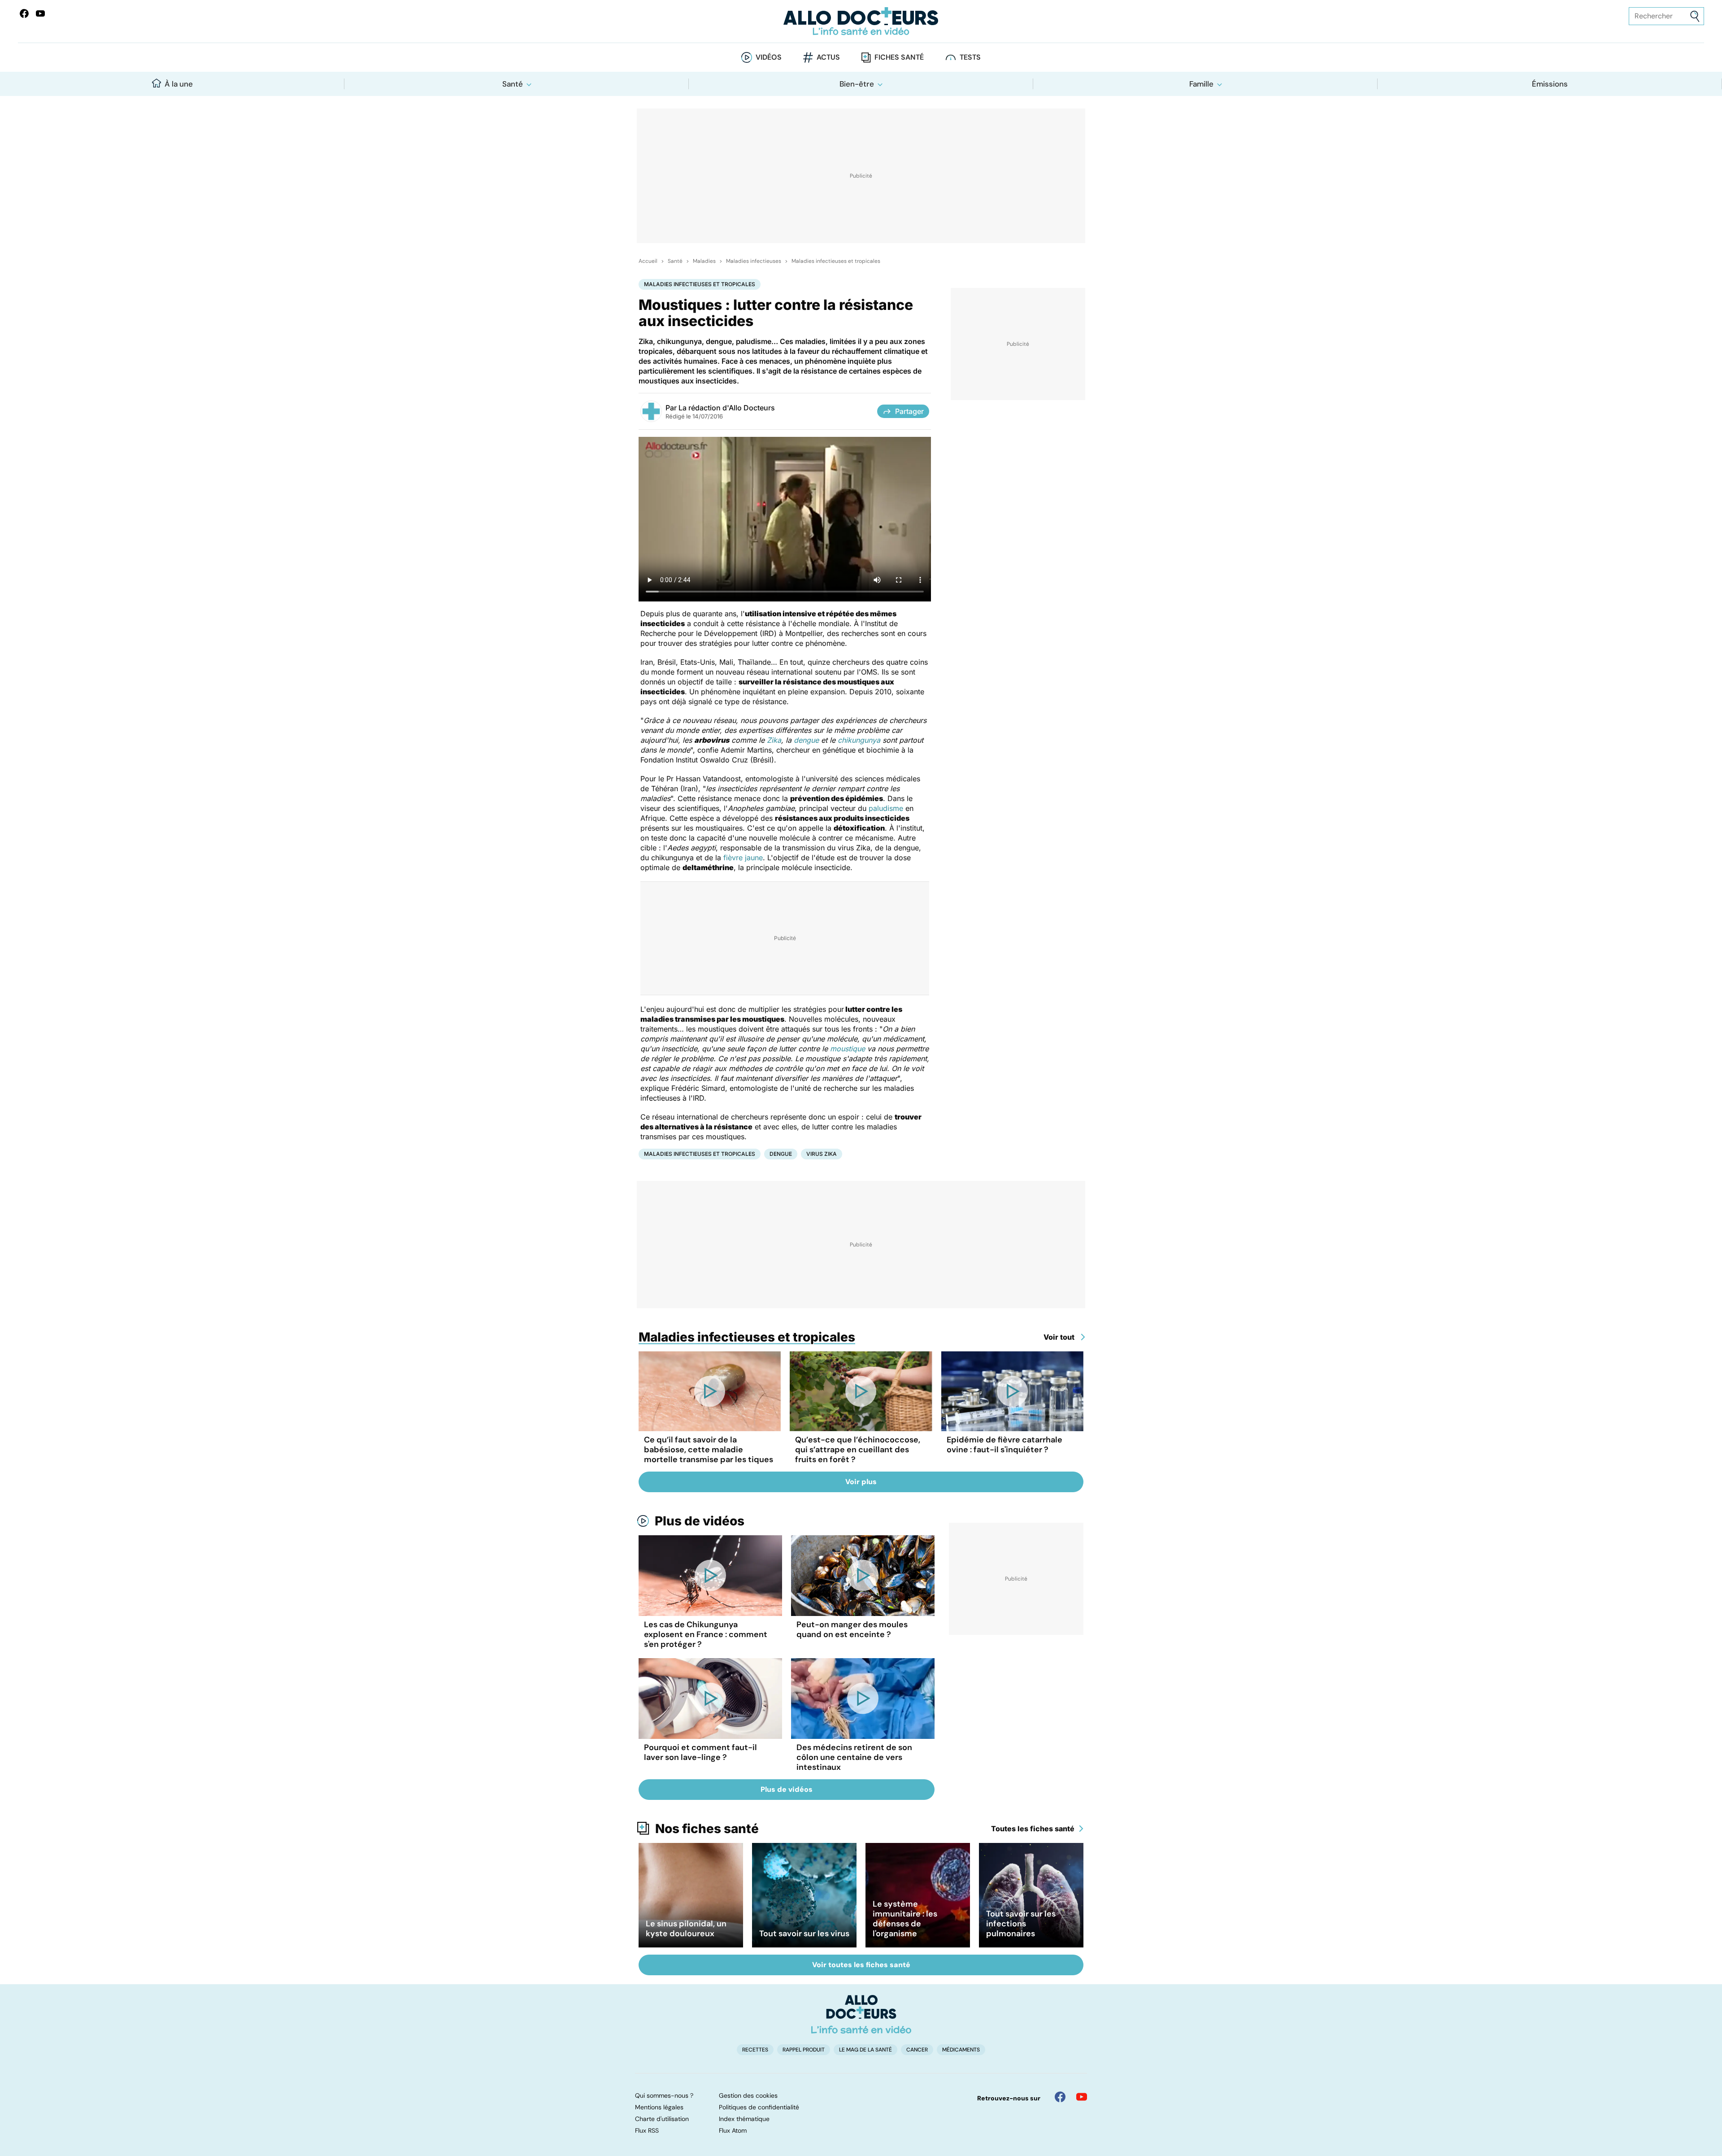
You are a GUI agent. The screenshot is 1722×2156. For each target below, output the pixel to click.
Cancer (917, 2050)
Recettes (755, 2050)
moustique (848, 1049)
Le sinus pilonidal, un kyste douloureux (686, 1929)
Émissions (1550, 84)
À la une (179, 84)
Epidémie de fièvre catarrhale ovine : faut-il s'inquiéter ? (1004, 1445)
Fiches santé (899, 57)
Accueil (648, 261)
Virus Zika (822, 1154)
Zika (774, 740)
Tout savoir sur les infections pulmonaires (1021, 1924)
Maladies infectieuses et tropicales (836, 261)
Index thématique (744, 2119)
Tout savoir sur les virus (804, 1934)
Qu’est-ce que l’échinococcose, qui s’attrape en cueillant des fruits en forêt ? (858, 1450)
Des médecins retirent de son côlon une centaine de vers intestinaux (854, 1757)
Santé (513, 84)
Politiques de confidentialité (759, 2107)
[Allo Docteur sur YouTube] (1082, 2097)
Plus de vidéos (700, 1521)
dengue (806, 740)
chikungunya (859, 740)
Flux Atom (733, 2130)
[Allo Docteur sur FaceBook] (24, 13)
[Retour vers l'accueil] (861, 21)
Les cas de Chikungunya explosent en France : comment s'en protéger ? (706, 1634)
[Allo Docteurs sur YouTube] (40, 13)
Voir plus (861, 1482)
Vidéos (769, 57)
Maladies (704, 261)
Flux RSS (647, 2130)
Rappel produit (804, 2050)
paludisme (886, 808)
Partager (909, 411)
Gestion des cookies (748, 2095)
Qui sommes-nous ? (664, 2095)
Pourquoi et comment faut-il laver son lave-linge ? (700, 1752)
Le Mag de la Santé (865, 2050)
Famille (1201, 84)
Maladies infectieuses (754, 261)
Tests (970, 57)
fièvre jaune (743, 858)
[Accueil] (861, 2014)
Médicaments (961, 2050)
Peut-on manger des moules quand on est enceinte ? (852, 1629)
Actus (828, 57)
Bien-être (857, 84)
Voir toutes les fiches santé (861, 1965)
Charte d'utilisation (662, 2119)
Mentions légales (659, 2107)
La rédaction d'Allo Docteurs (727, 408)
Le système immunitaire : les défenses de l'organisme (905, 1919)
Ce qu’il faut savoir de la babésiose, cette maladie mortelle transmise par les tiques (709, 1450)
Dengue (781, 1154)
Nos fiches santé (707, 1829)
